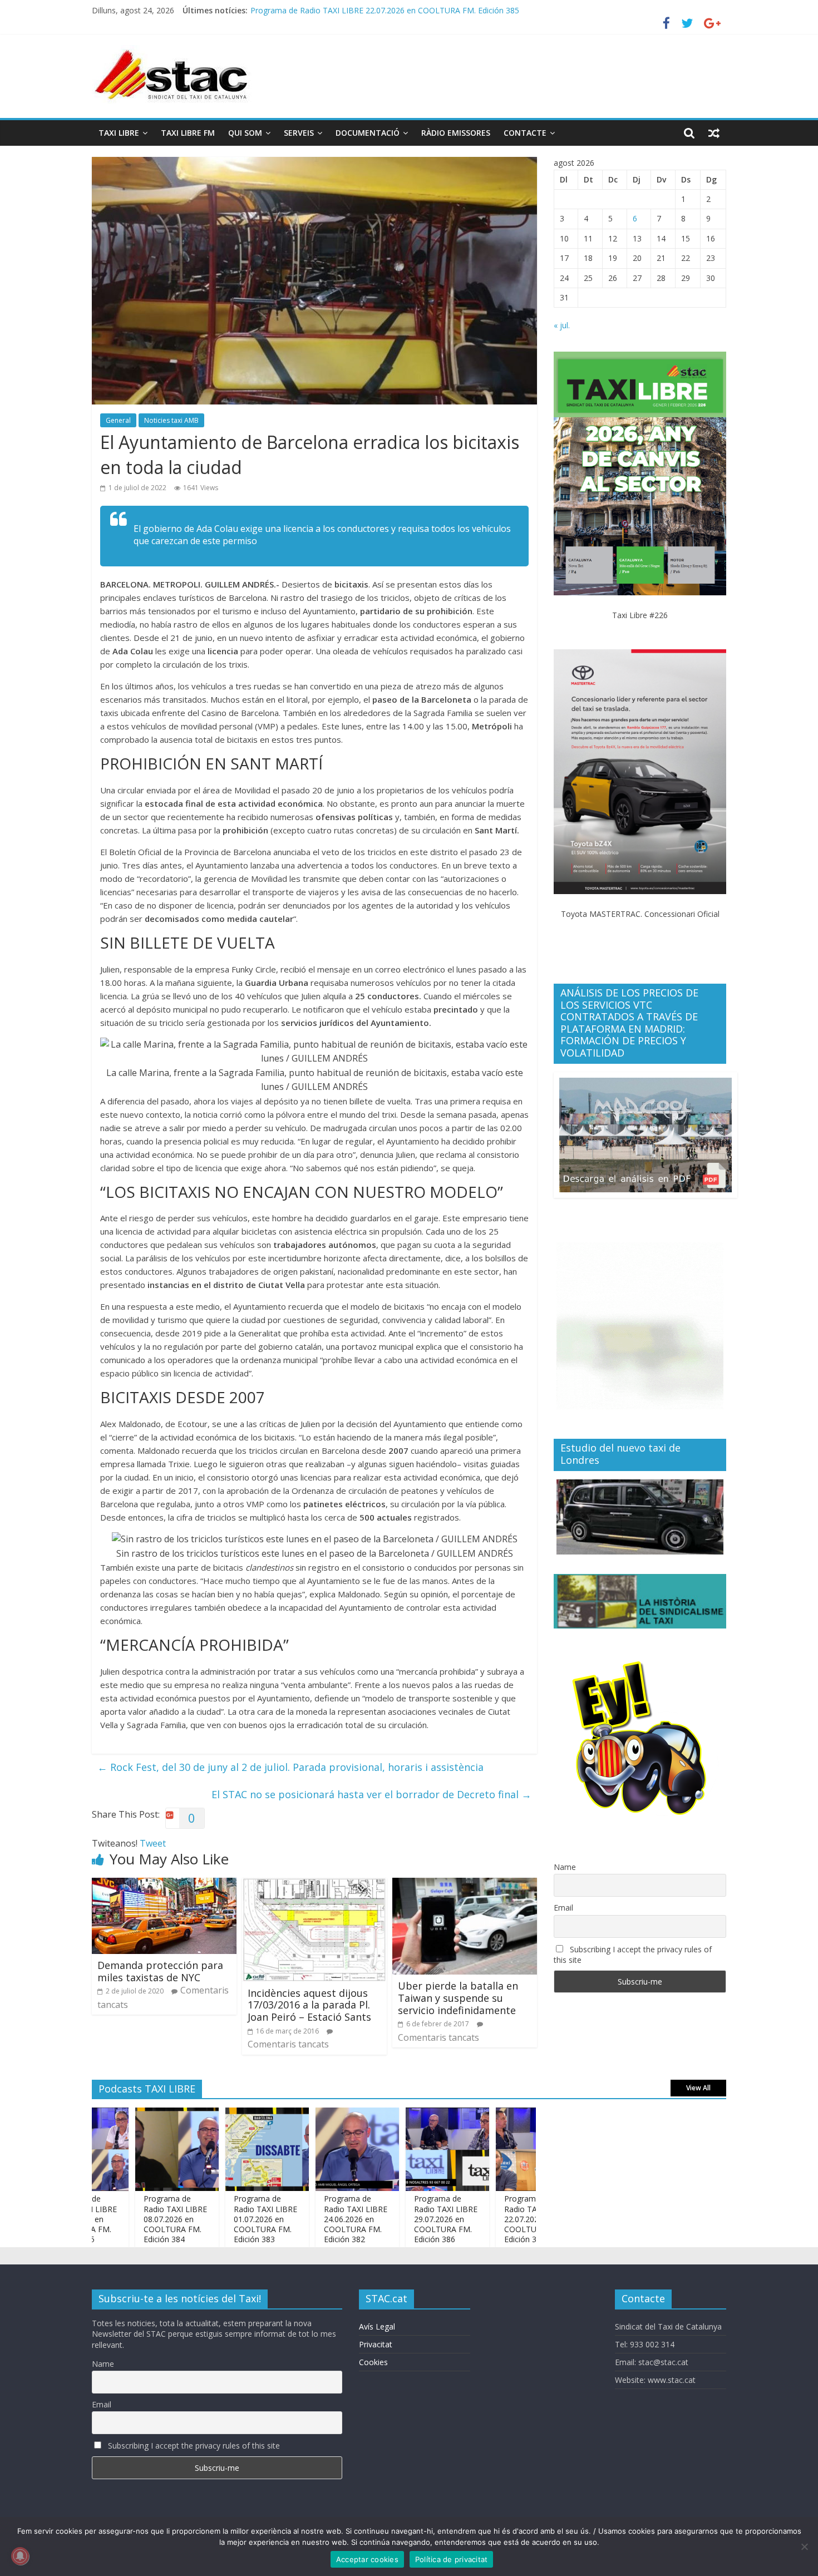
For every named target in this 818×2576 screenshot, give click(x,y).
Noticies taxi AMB (171, 420)
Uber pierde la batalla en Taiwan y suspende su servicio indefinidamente (458, 1998)
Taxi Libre (119, 133)
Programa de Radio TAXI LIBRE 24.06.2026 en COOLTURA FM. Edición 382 (311, 2219)
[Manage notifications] (20, 2556)
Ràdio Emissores (456, 133)
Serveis (299, 133)
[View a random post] (714, 133)
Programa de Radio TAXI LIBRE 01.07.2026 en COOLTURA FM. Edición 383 (220, 2219)
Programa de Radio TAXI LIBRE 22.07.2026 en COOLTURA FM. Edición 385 (491, 2219)
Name (565, 1867)
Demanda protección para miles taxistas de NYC (160, 1971)
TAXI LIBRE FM (188, 133)
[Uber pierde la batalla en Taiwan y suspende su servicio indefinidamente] (465, 1884)
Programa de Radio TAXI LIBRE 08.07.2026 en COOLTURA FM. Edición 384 (130, 2219)
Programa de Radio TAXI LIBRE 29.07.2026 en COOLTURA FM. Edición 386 (401, 2219)
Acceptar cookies (367, 2559)
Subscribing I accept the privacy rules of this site (633, 1955)
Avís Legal (377, 2326)
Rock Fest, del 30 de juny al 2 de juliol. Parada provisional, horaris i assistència (290, 1767)
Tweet (153, 1843)
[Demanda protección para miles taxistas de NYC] (164, 1884)
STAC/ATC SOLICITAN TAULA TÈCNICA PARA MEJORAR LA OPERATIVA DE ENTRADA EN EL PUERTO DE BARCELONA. (466, 8)
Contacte (525, 133)
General (118, 420)
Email (563, 1908)
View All (698, 2088)
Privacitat (376, 2344)
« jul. (562, 325)
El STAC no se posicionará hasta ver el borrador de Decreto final (371, 1794)
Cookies (373, 2362)
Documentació (368, 133)
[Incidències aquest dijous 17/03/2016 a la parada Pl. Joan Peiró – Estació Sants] (314, 1884)
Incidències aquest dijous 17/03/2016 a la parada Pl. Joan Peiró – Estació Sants (309, 2005)
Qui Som (245, 133)
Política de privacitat (452, 2559)
